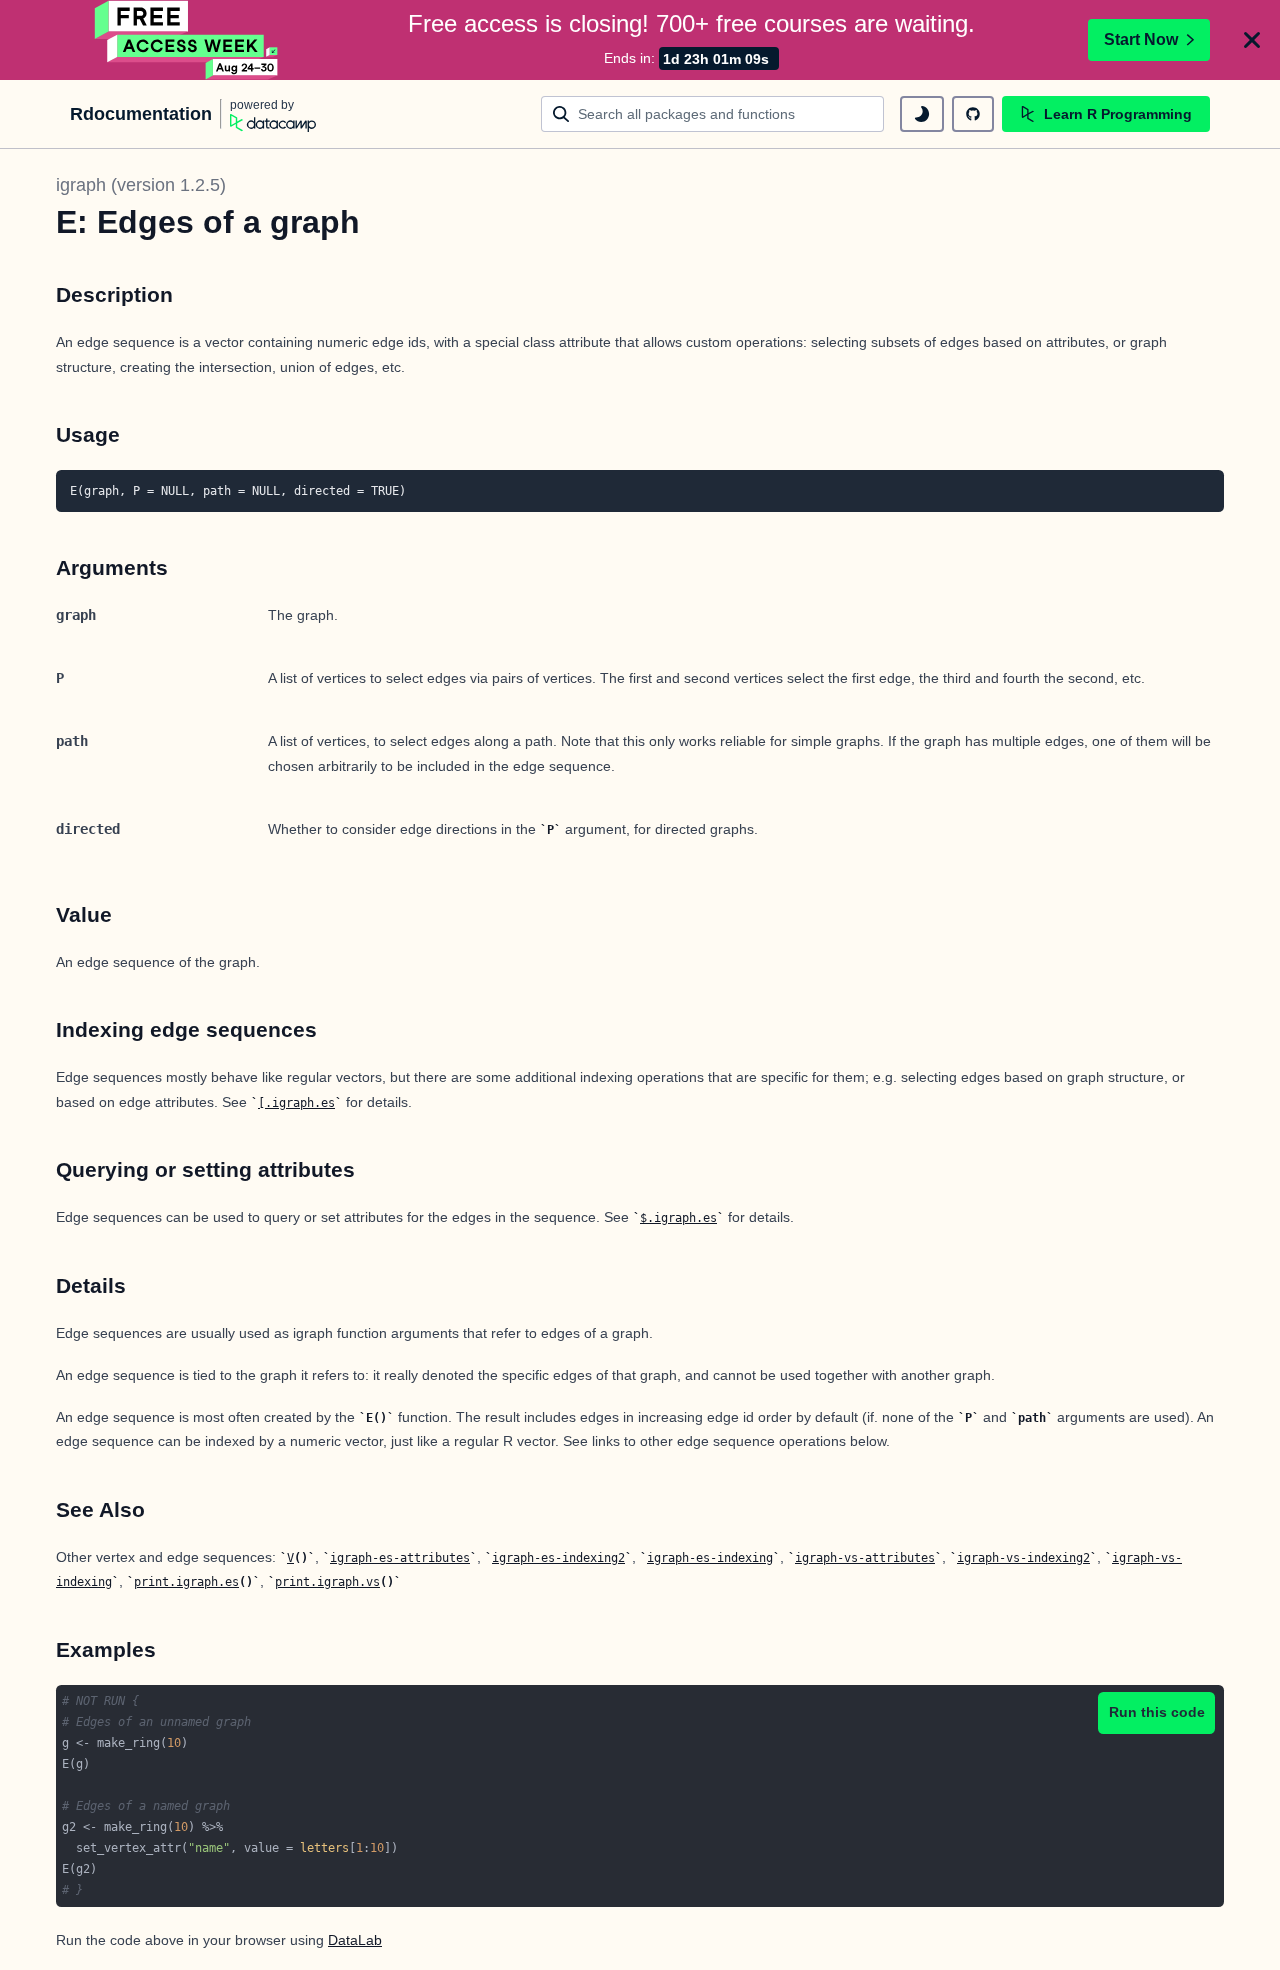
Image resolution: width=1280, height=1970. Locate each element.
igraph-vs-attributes (865, 1558)
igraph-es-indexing (710, 1558)
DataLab (355, 1940)
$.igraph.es (678, 1218)
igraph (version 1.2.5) (141, 185)
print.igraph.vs (327, 1582)
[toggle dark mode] (922, 114)
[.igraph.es (296, 1103)
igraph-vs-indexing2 (1023, 1558)
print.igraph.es (186, 1582)
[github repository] (973, 114)
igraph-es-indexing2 (558, 1558)
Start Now (1141, 39)
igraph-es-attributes (400, 1558)
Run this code (1157, 1712)
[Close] (1252, 40)
